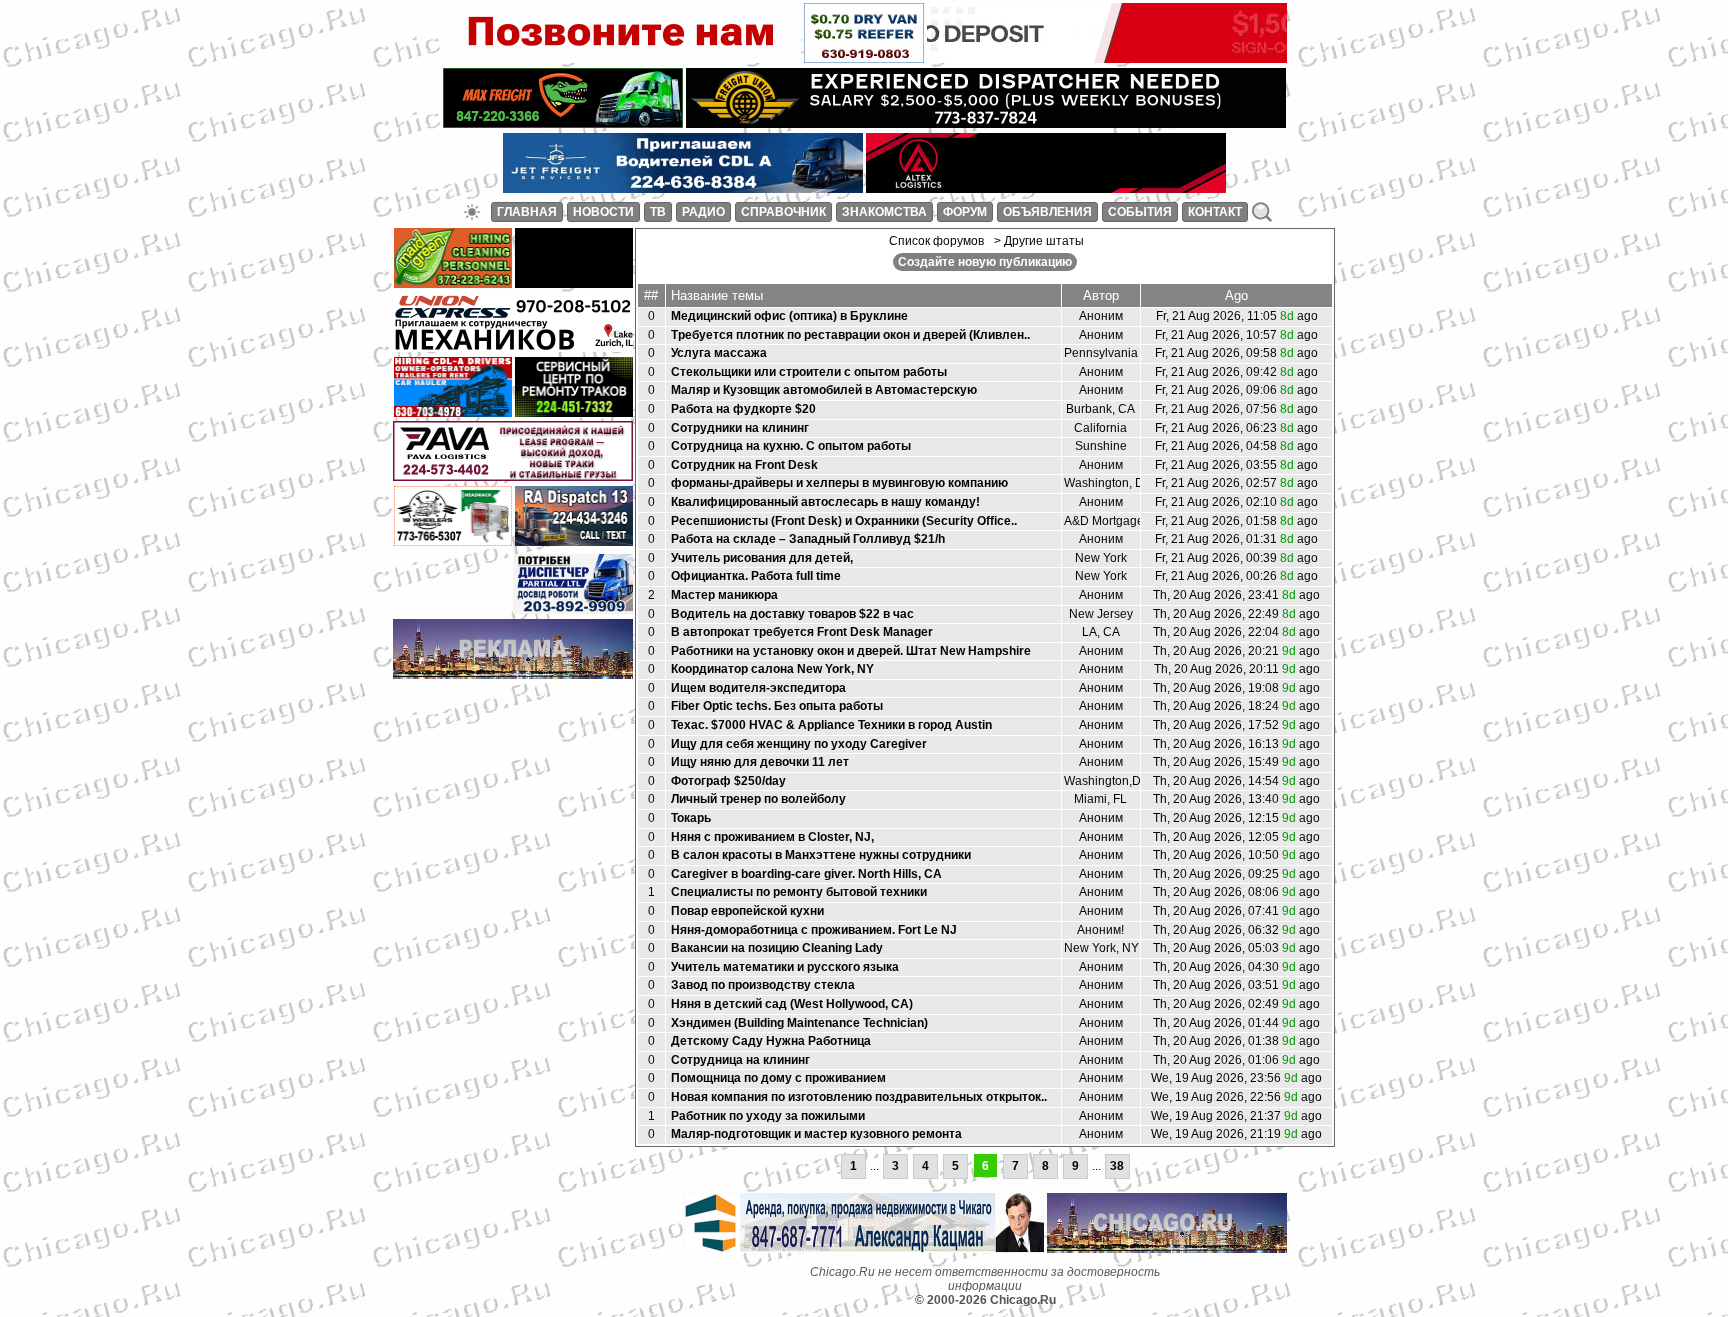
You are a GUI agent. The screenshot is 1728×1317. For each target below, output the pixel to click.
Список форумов (936, 241)
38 (1117, 1166)
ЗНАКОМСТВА (884, 212)
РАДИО (703, 212)
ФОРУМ (965, 212)
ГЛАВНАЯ (527, 212)
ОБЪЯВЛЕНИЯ (1047, 212)
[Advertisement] (513, 714)
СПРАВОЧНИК (783, 212)
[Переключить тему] (472, 212)
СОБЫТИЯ (1140, 212)
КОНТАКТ (1215, 212)
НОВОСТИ (603, 212)
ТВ (658, 212)
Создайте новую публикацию (985, 262)
